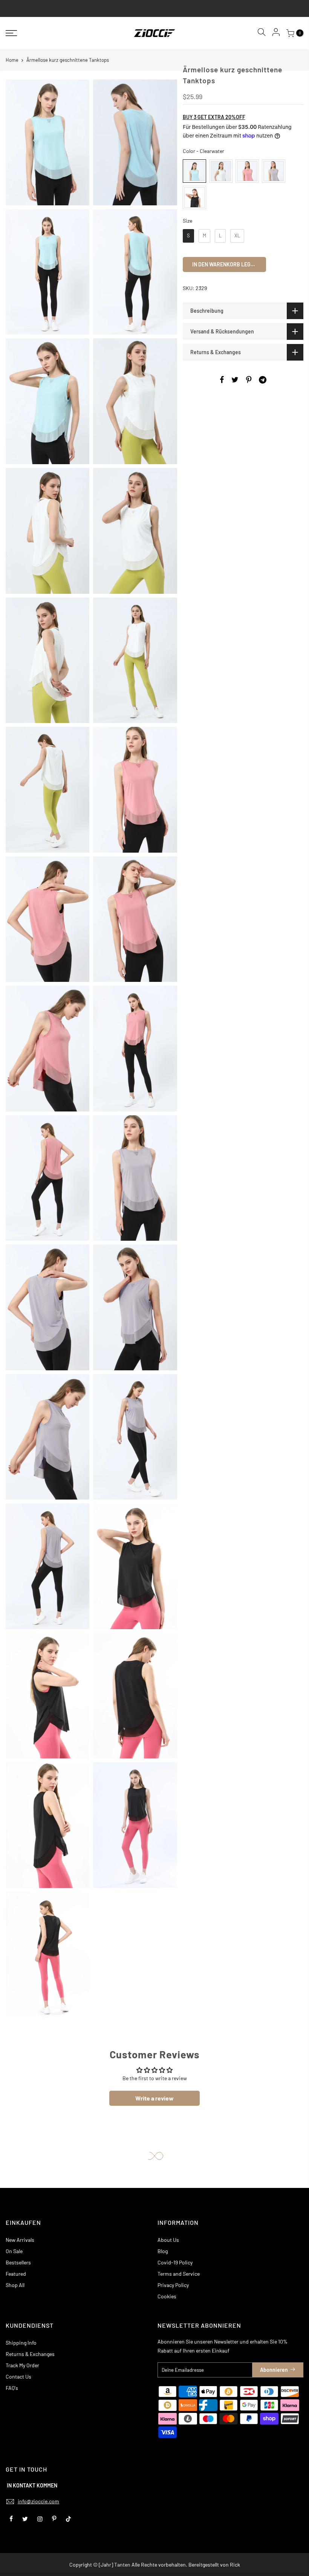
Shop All (15, 2285)
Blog (163, 2251)
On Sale (14, 2251)
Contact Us (18, 2376)
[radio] (194, 171)
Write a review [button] (154, 2098)
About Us (168, 2240)
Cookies (167, 2296)
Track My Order (22, 2365)
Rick (235, 2565)
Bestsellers (18, 2262)
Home (12, 60)
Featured (16, 2274)
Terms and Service (179, 2274)
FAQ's (12, 2388)
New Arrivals (20, 2240)
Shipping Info (21, 2343)
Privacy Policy (173, 2285)
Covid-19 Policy (175, 2262)
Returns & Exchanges (30, 2354)
